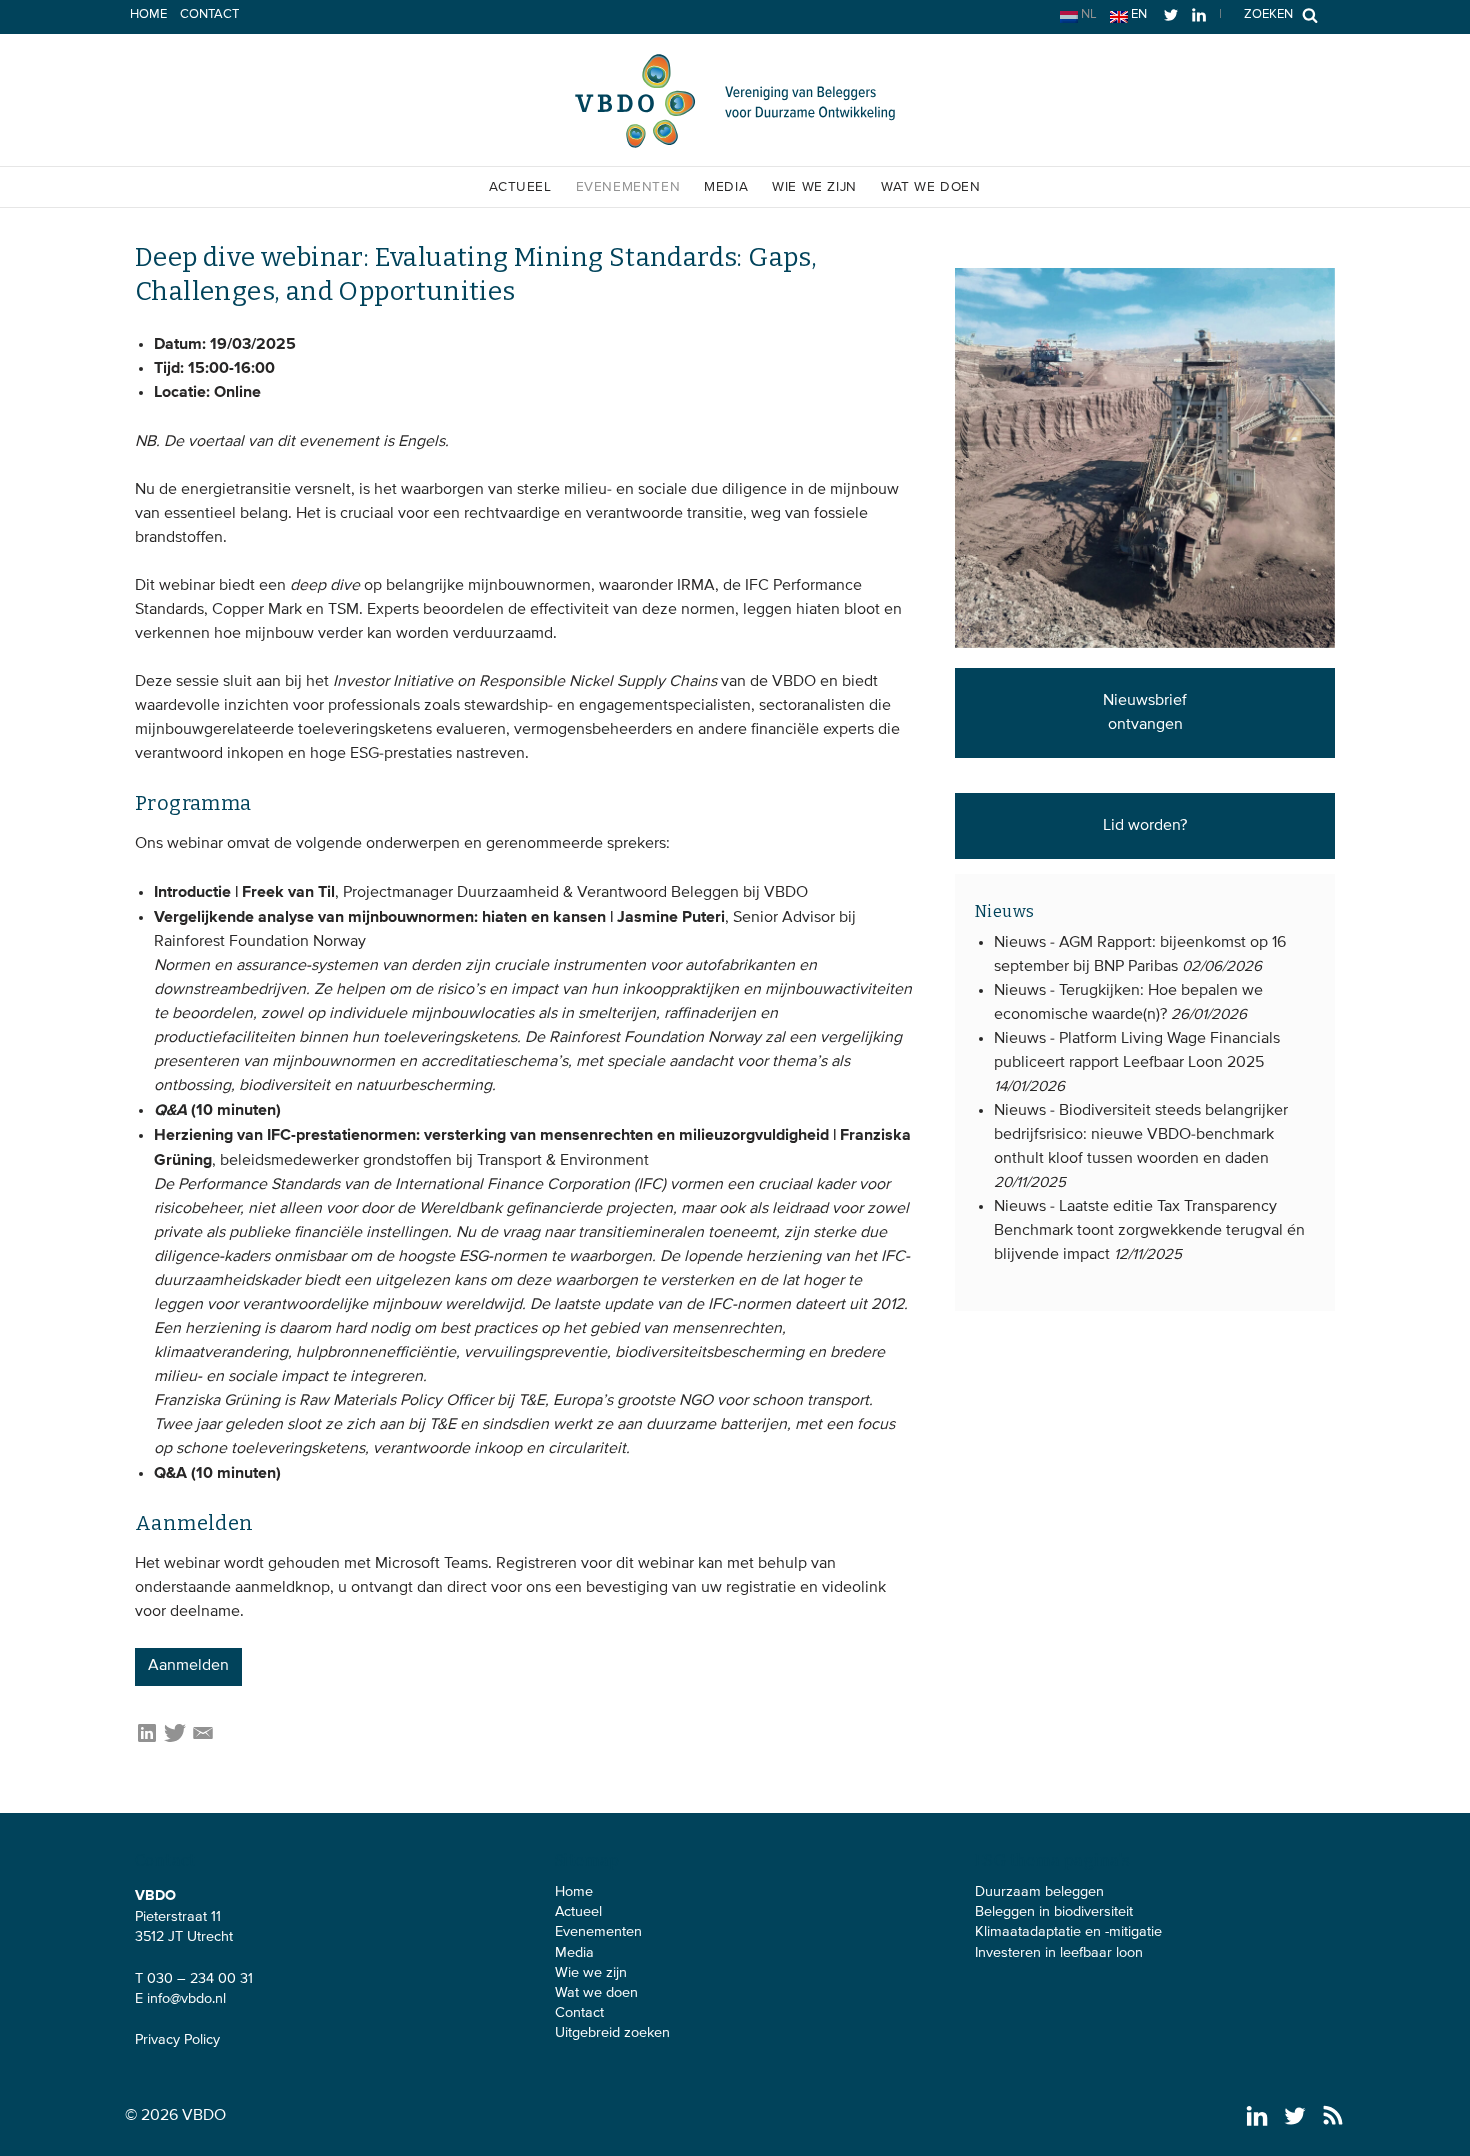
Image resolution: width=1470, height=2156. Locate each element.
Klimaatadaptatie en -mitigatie (1068, 1932)
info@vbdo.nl (186, 1999)
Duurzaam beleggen (1039, 1892)
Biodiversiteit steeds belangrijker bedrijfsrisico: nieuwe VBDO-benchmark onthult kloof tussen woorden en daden (1141, 1135)
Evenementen (628, 187)
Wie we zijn (814, 187)
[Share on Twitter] (175, 1741)
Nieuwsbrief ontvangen (1145, 713)
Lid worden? (1145, 826)
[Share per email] (203, 1741)
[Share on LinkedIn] (147, 1741)
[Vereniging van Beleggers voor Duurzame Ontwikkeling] (735, 144)
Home (148, 14)
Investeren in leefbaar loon (1059, 1953)
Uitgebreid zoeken (612, 2033)
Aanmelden (188, 1666)
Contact (209, 14)
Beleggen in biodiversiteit (1054, 1912)
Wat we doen (931, 187)
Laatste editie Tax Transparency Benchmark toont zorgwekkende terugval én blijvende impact (1149, 1231)
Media (726, 187)
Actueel (520, 187)
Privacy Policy (177, 2040)
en (1137, 14)
